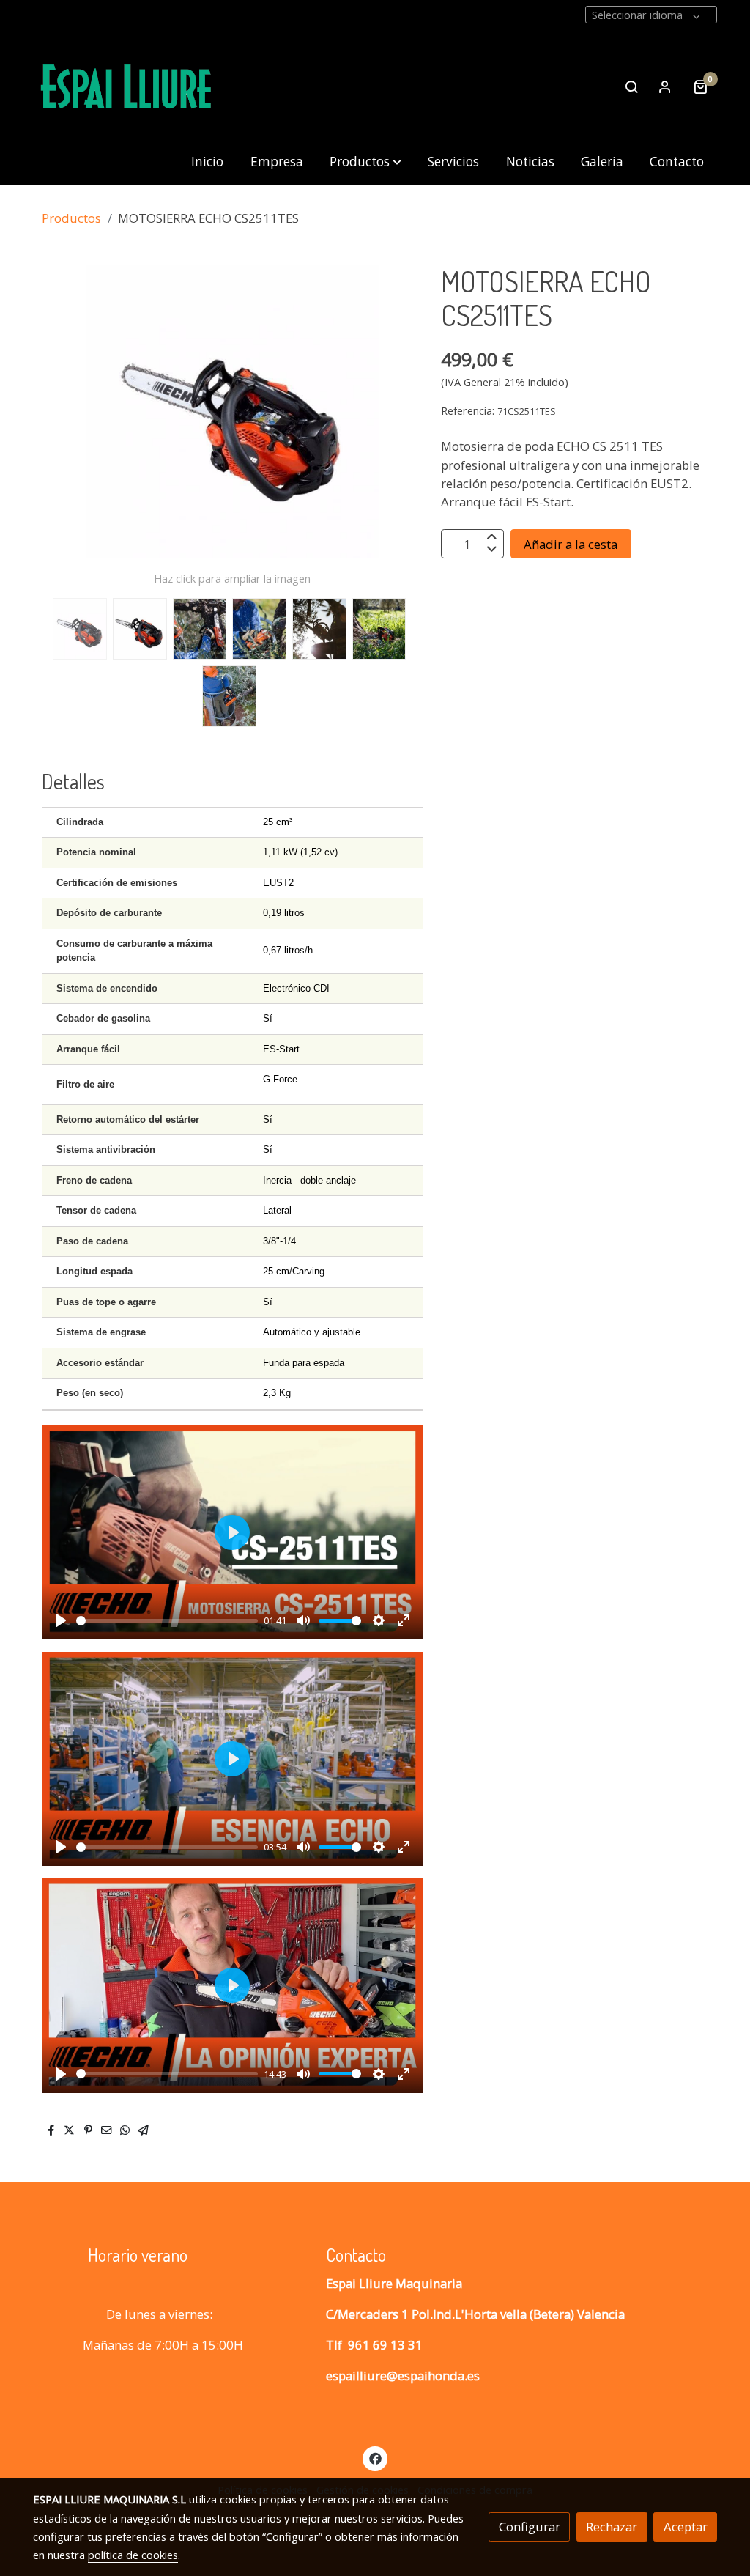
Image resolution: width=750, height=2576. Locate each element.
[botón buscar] (631, 86)
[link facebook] (375, 2458)
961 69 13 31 (385, 2345)
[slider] (167, 1621)
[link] (127, 87)
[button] (365, 162)
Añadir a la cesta (571, 544)
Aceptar (686, 2527)
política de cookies (133, 2555)
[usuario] (665, 86)
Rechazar (612, 2527)
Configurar (530, 2527)
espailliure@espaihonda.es (403, 2376)
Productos (71, 218)
